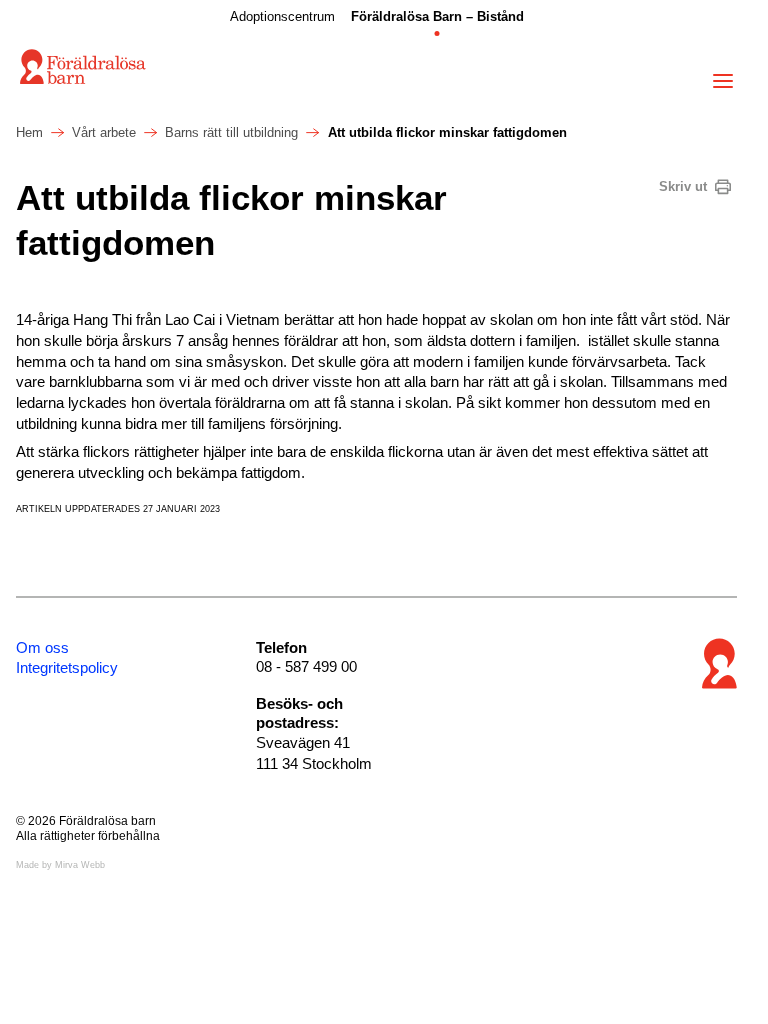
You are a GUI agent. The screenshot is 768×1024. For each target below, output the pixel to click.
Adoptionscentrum (282, 16)
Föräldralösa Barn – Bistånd (437, 16)
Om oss (42, 647)
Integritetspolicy (67, 667)
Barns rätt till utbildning (231, 132)
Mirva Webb (80, 865)
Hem (29, 132)
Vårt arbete (104, 132)
